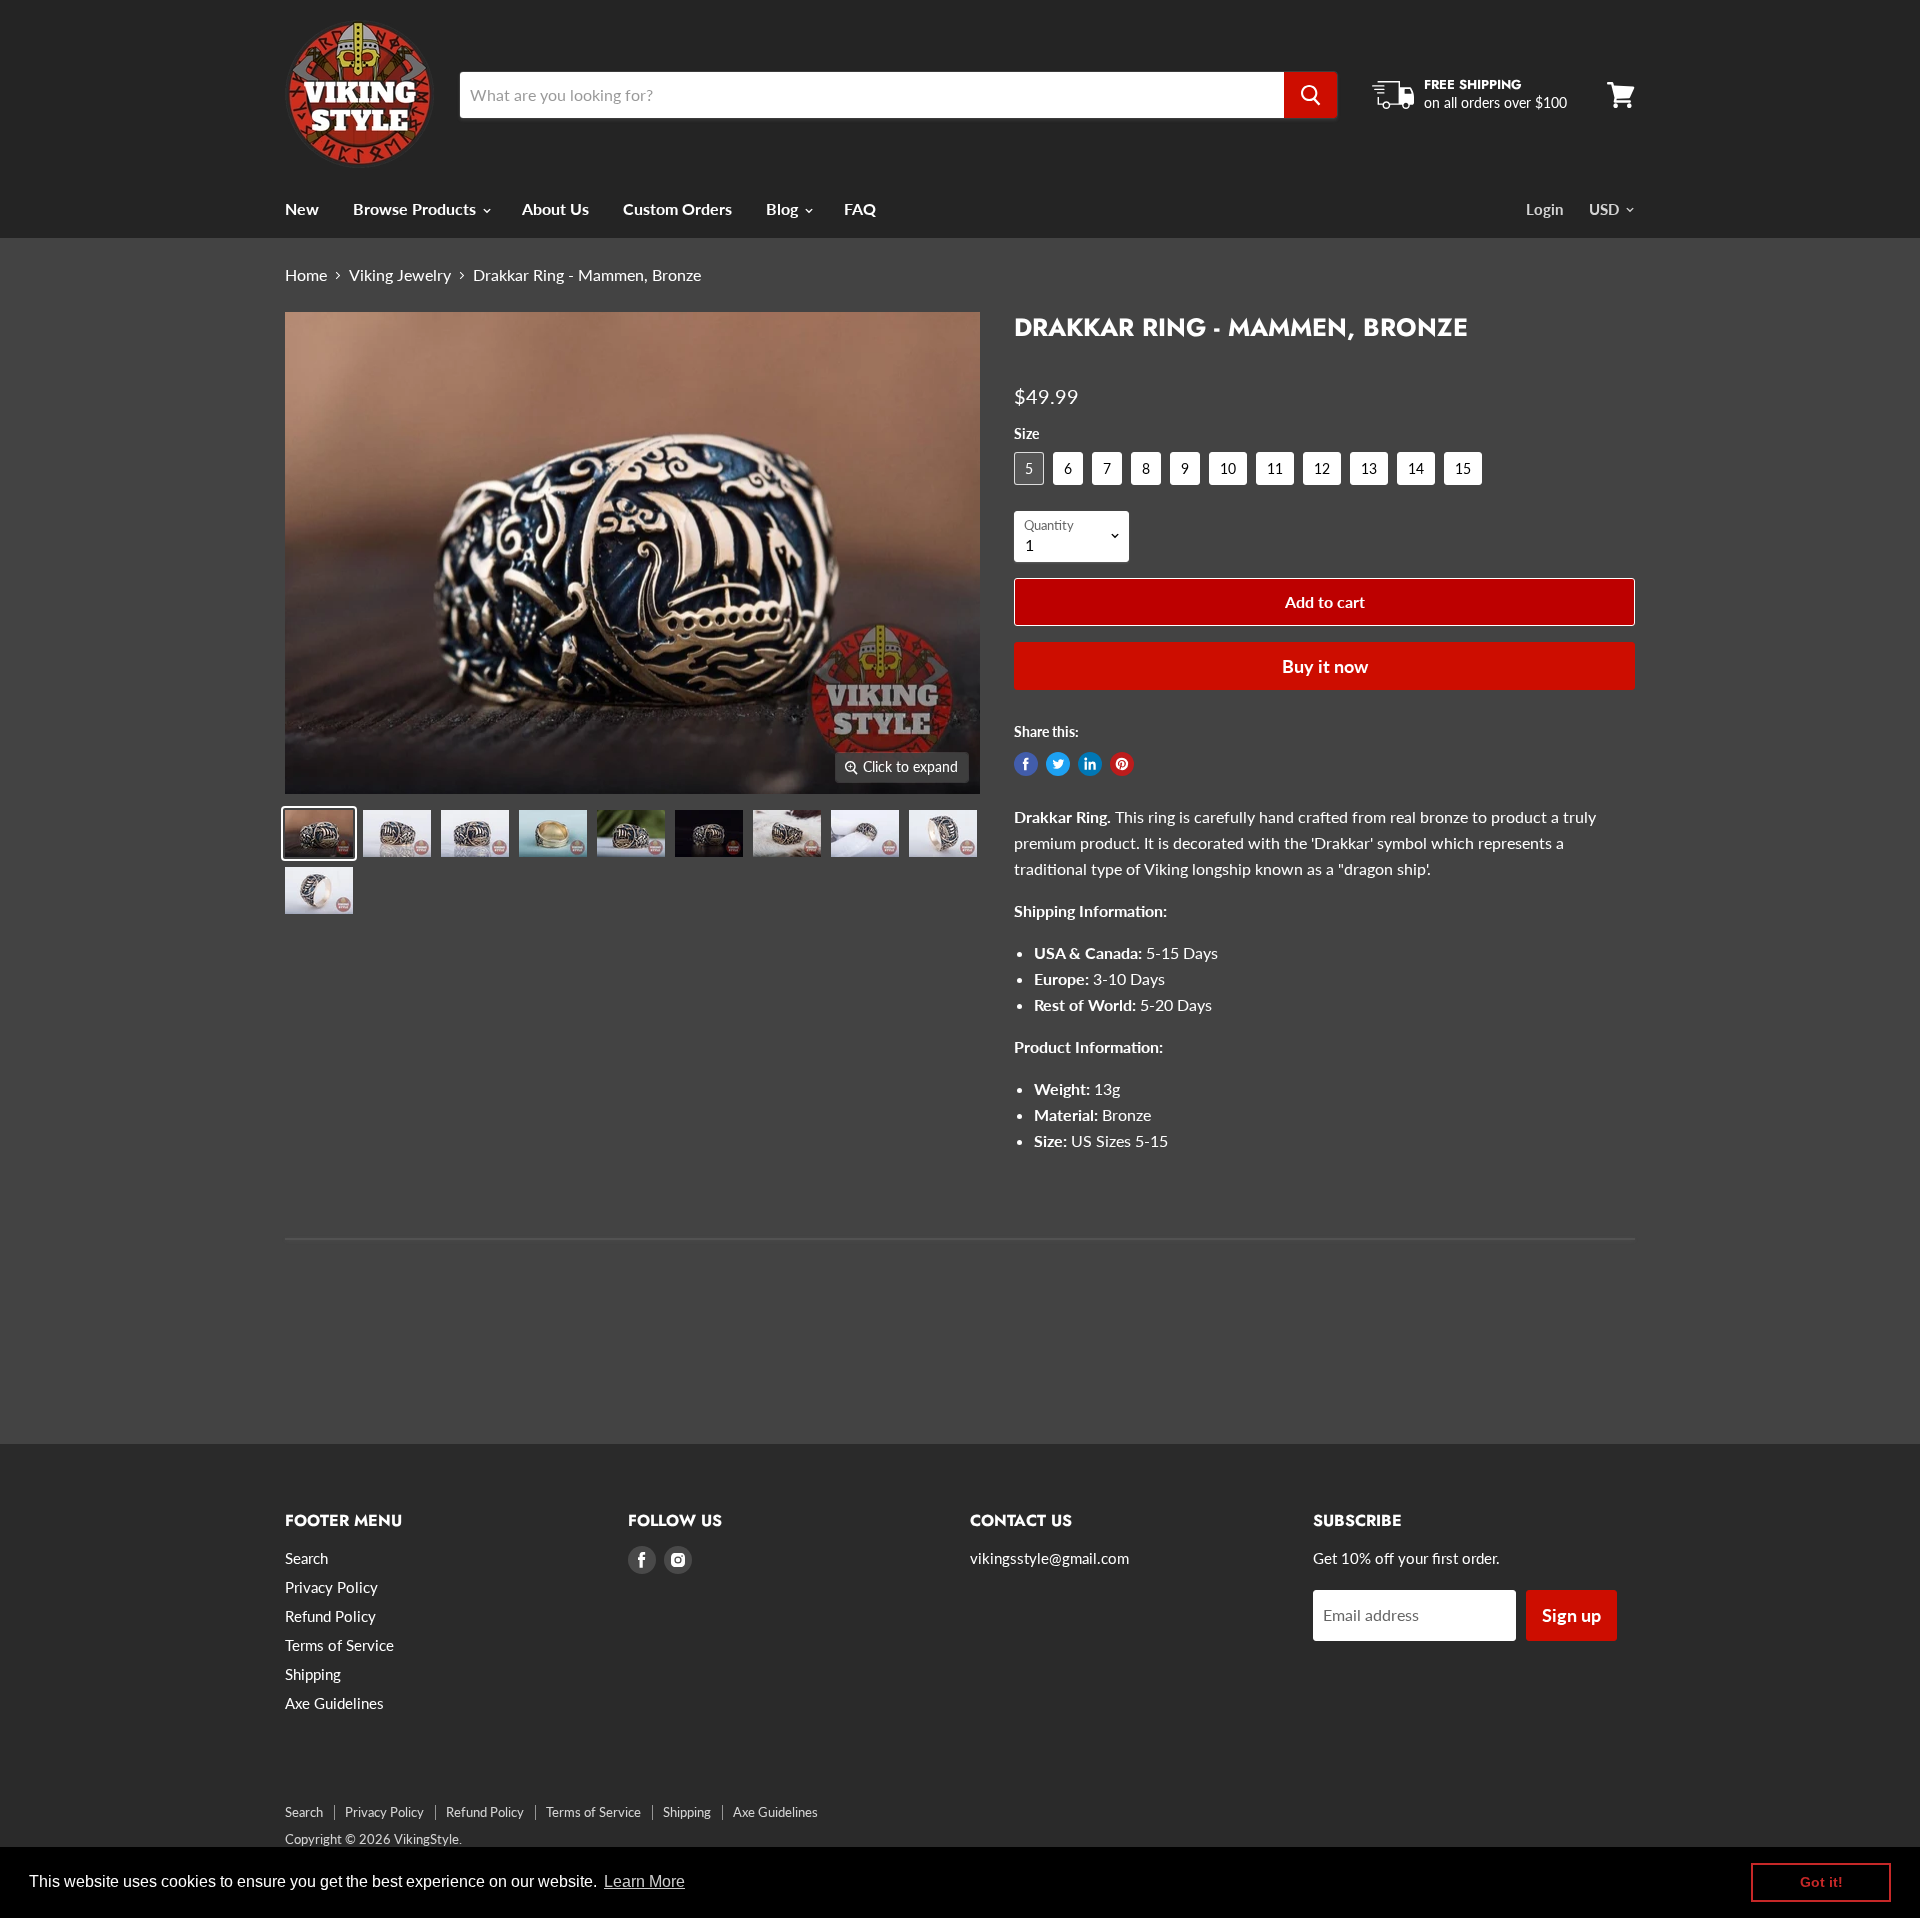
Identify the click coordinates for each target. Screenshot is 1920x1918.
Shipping (313, 1674)
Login (1544, 209)
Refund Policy (330, 1616)
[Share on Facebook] (1026, 764)
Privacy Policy (331, 1587)
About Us (555, 208)
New (302, 208)
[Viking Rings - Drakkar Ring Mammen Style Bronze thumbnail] (319, 833)
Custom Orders (677, 208)
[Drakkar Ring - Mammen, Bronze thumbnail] (397, 833)
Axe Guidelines (334, 1703)
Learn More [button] (644, 1881)
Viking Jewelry (400, 275)
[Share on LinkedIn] (1090, 764)
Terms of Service (339, 1645)
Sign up (1571, 1615)
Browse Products (416, 208)
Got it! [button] (1821, 1882)
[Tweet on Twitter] (1058, 764)
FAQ (860, 208)
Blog (784, 208)
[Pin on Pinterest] (1122, 764)
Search (306, 1558)
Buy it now (1325, 666)
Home (306, 275)
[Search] (1310, 95)
